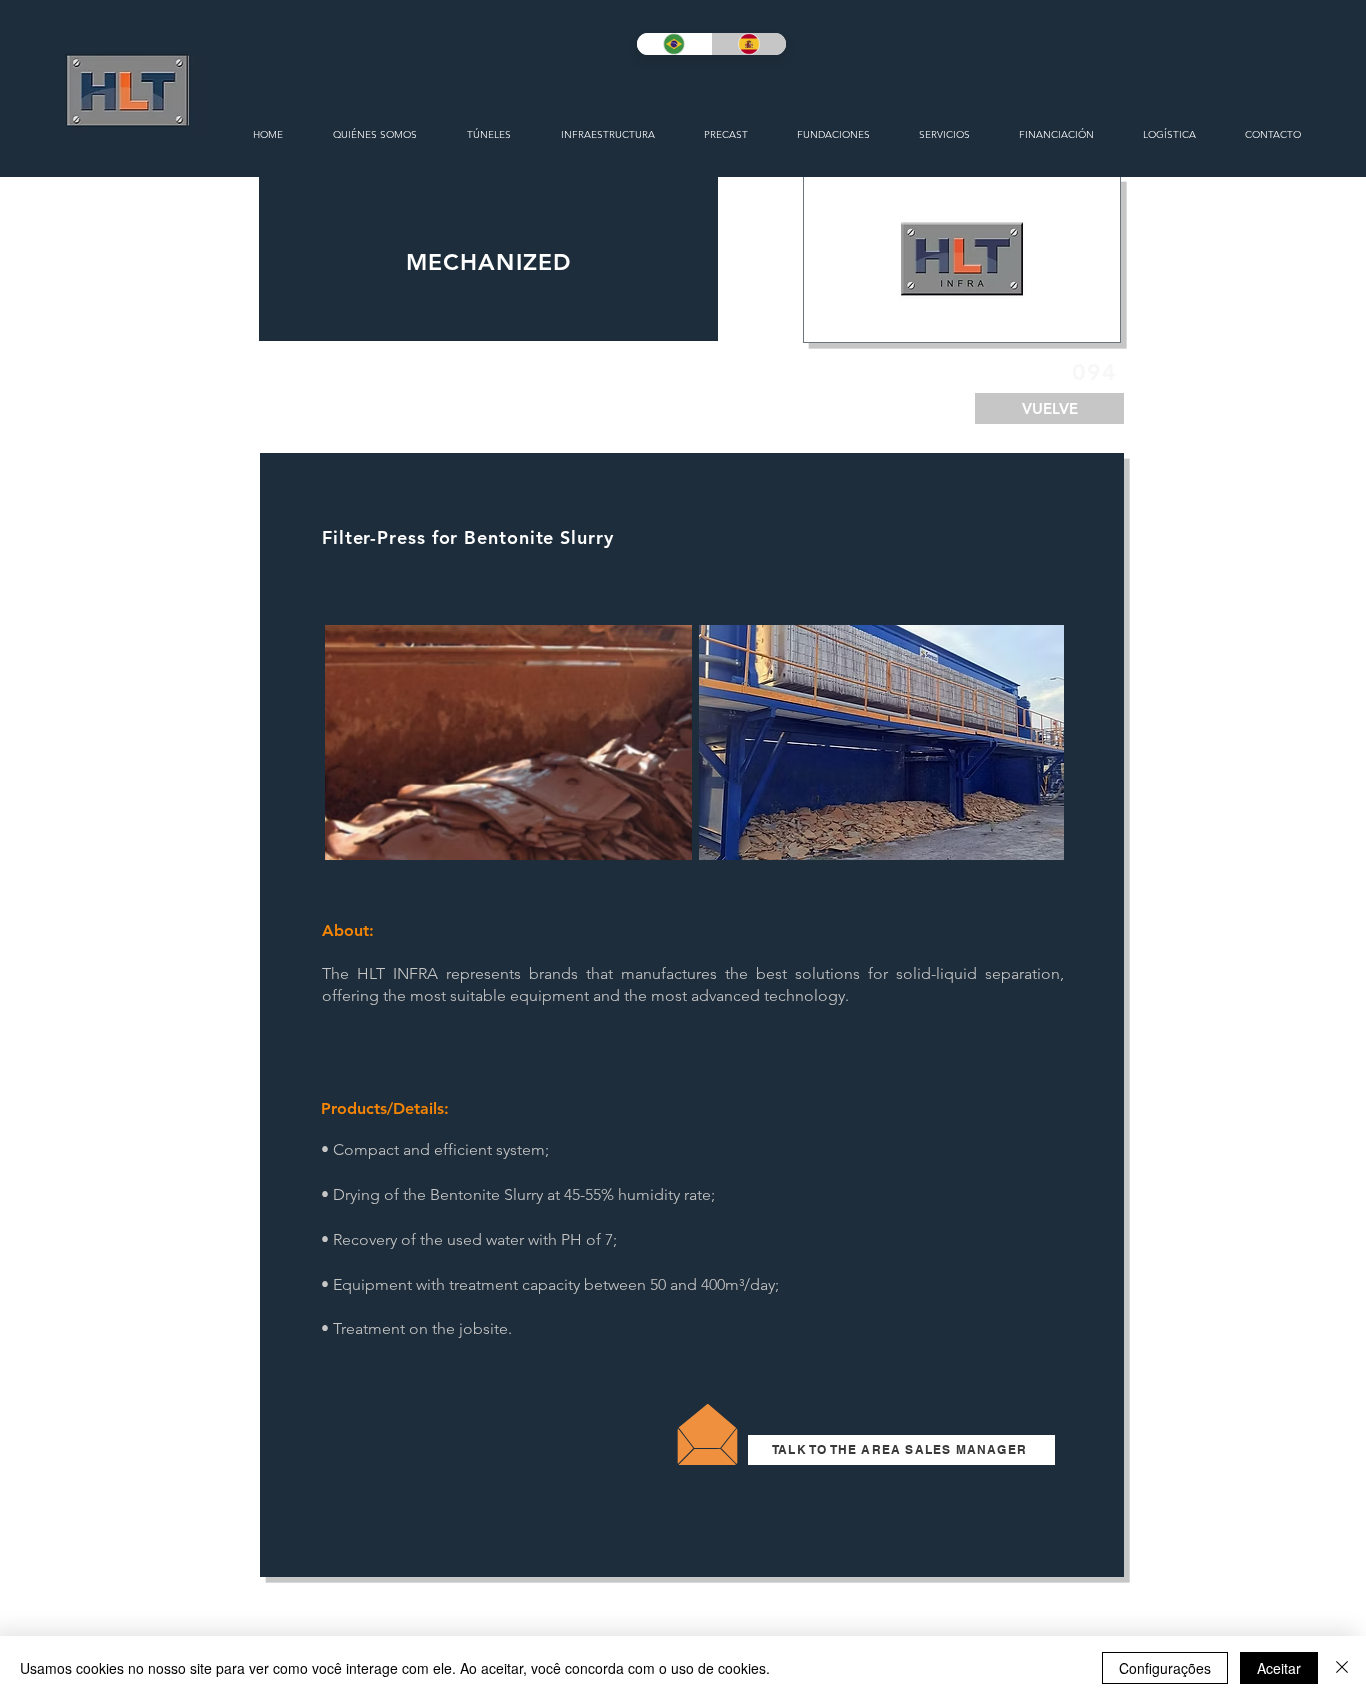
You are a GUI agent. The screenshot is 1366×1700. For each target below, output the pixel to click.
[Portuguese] (674, 44)
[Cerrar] (1342, 1668)
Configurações (1165, 1668)
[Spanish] (748, 44)
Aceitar (1279, 1668)
